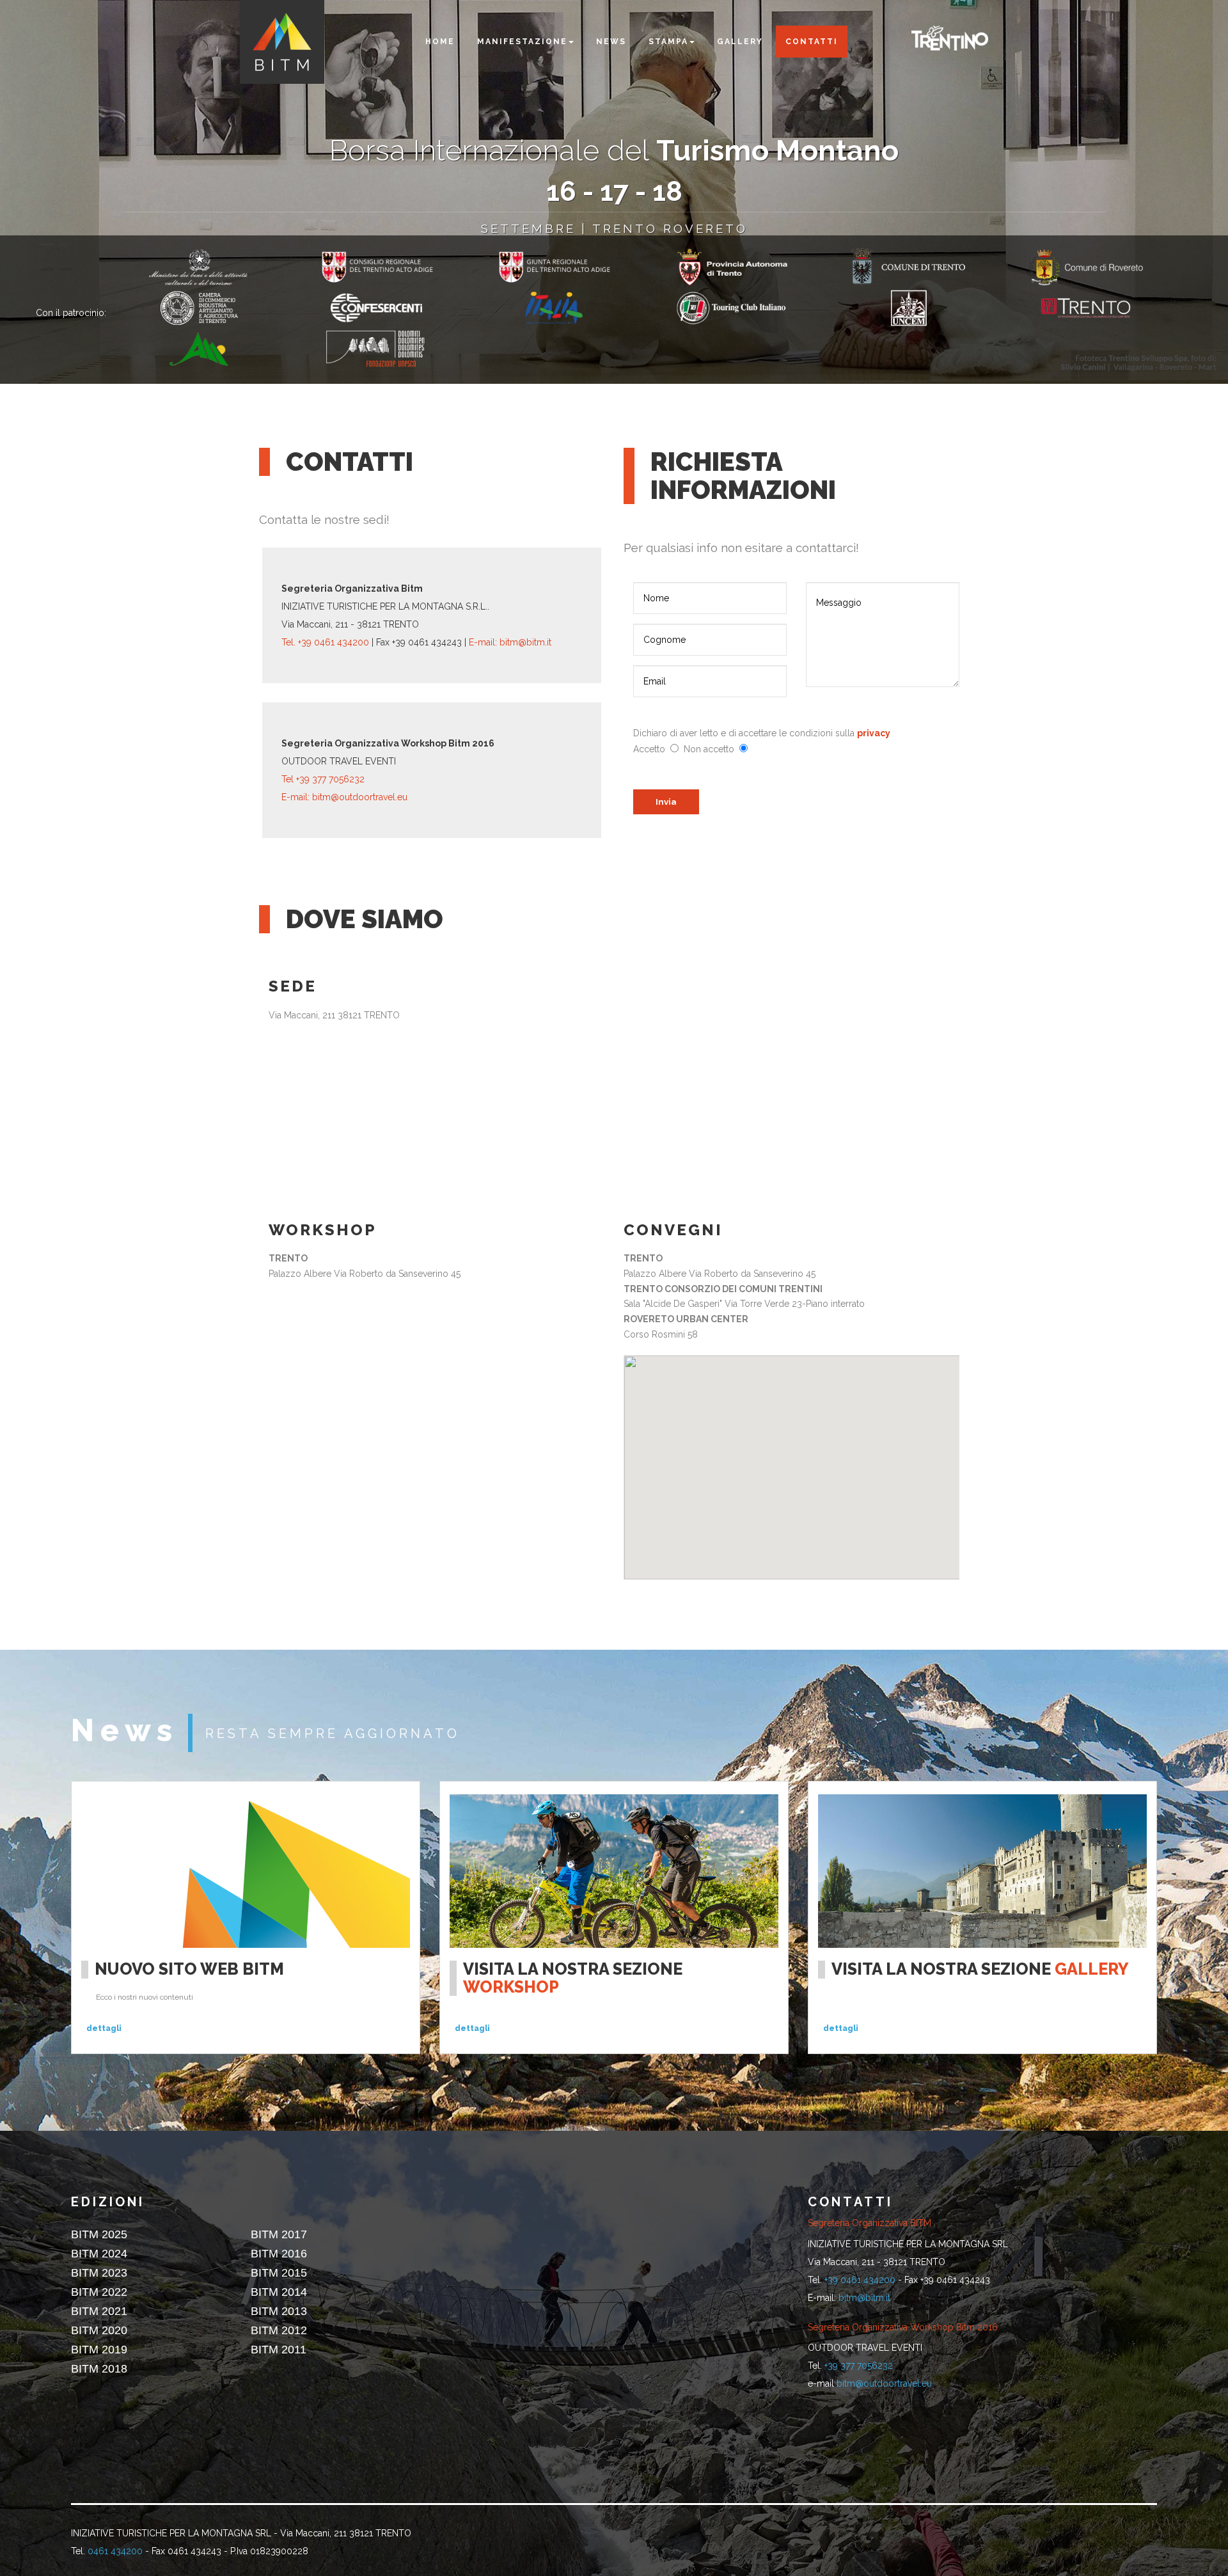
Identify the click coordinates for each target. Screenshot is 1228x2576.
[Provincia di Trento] (218, 267)
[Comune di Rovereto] (1105, 267)
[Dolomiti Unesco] (396, 349)
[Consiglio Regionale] (396, 267)
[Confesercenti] (396, 308)
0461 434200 (115, 2551)
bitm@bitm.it (864, 2298)
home (440, 42)
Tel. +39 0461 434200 (327, 642)
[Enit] (573, 308)
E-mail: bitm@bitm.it (510, 642)
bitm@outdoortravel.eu (884, 2383)
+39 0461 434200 (860, 2280)
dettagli (104, 2028)
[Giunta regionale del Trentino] (573, 267)
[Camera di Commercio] (218, 308)
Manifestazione (522, 42)
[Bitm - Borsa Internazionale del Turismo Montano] (282, 42)
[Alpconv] (218, 349)
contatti (812, 42)
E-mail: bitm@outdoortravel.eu (344, 797)
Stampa (668, 42)
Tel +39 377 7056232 (323, 779)
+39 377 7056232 (859, 2366)
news (611, 42)
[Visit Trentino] (950, 36)
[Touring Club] (751, 308)
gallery (740, 42)
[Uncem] (928, 308)
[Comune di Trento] (928, 267)
